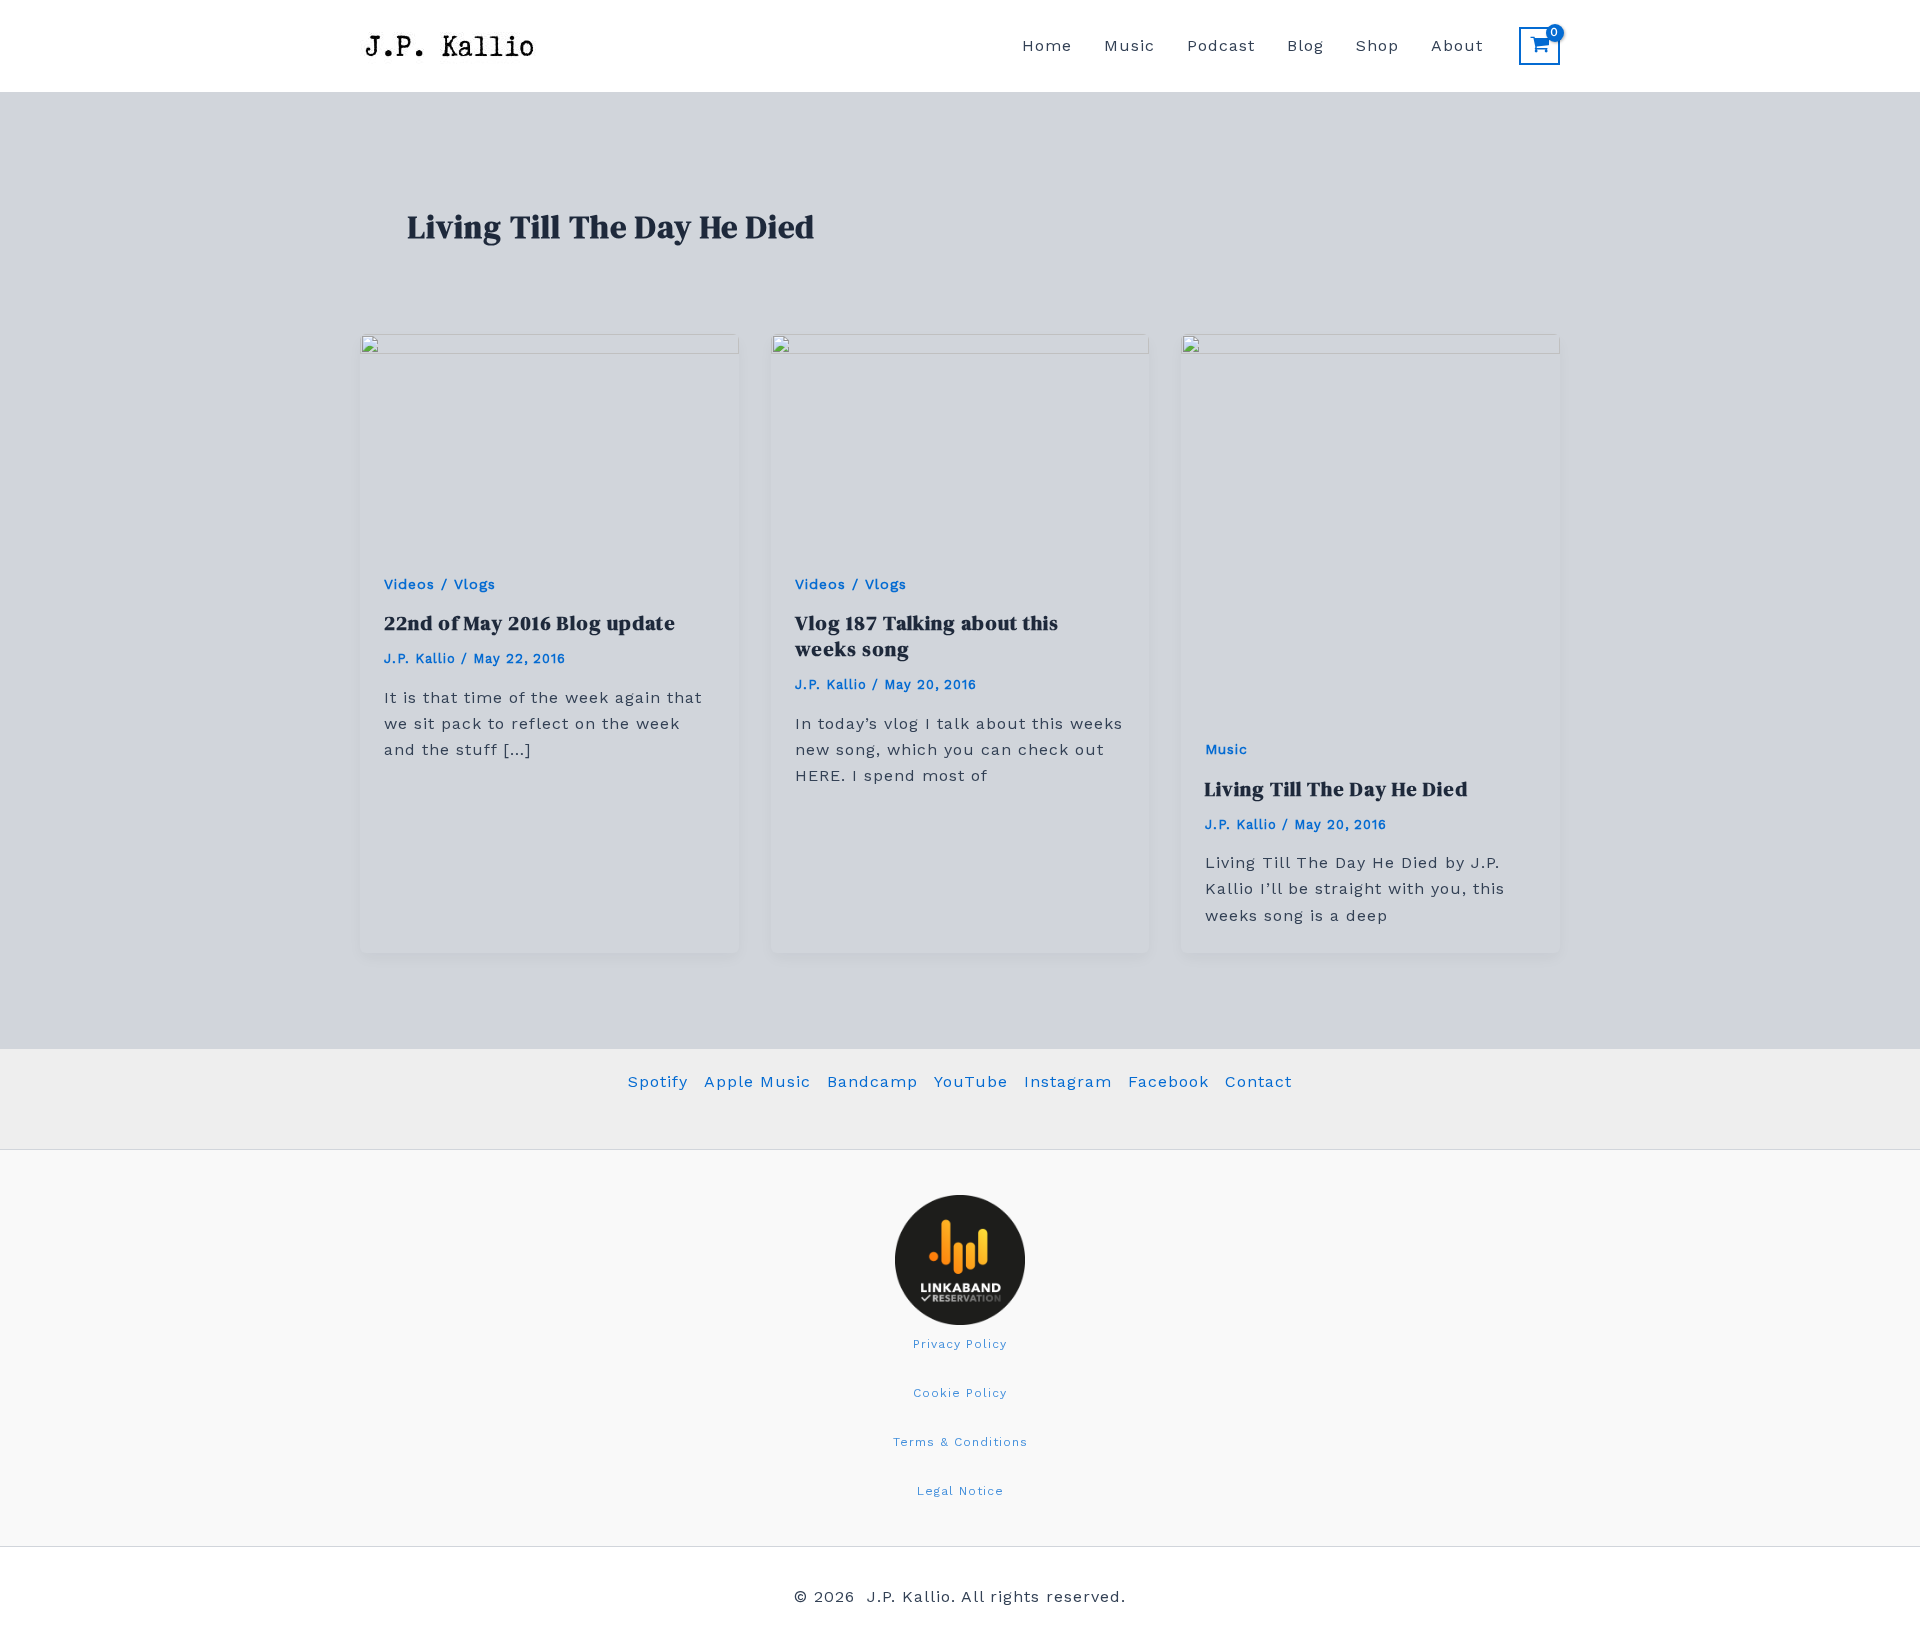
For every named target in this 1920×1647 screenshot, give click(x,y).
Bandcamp (872, 1081)
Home (1047, 45)
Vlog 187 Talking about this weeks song (927, 636)
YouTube (971, 1081)
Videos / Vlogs (440, 584)
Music (1129, 45)
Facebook (1168, 1081)
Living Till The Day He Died (1336, 789)
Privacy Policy (960, 1344)
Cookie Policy (960, 1393)
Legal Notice (960, 1491)
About (1457, 45)
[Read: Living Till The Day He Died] (1370, 521)
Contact (1258, 1081)
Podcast (1221, 45)
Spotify (658, 1081)
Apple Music (757, 1081)
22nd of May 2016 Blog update (530, 623)
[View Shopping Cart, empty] (1539, 46)
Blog (1305, 45)
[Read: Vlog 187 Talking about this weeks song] (960, 438)
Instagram (1068, 1081)
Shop (1377, 45)
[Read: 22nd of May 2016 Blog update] (549, 438)
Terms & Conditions (960, 1442)
